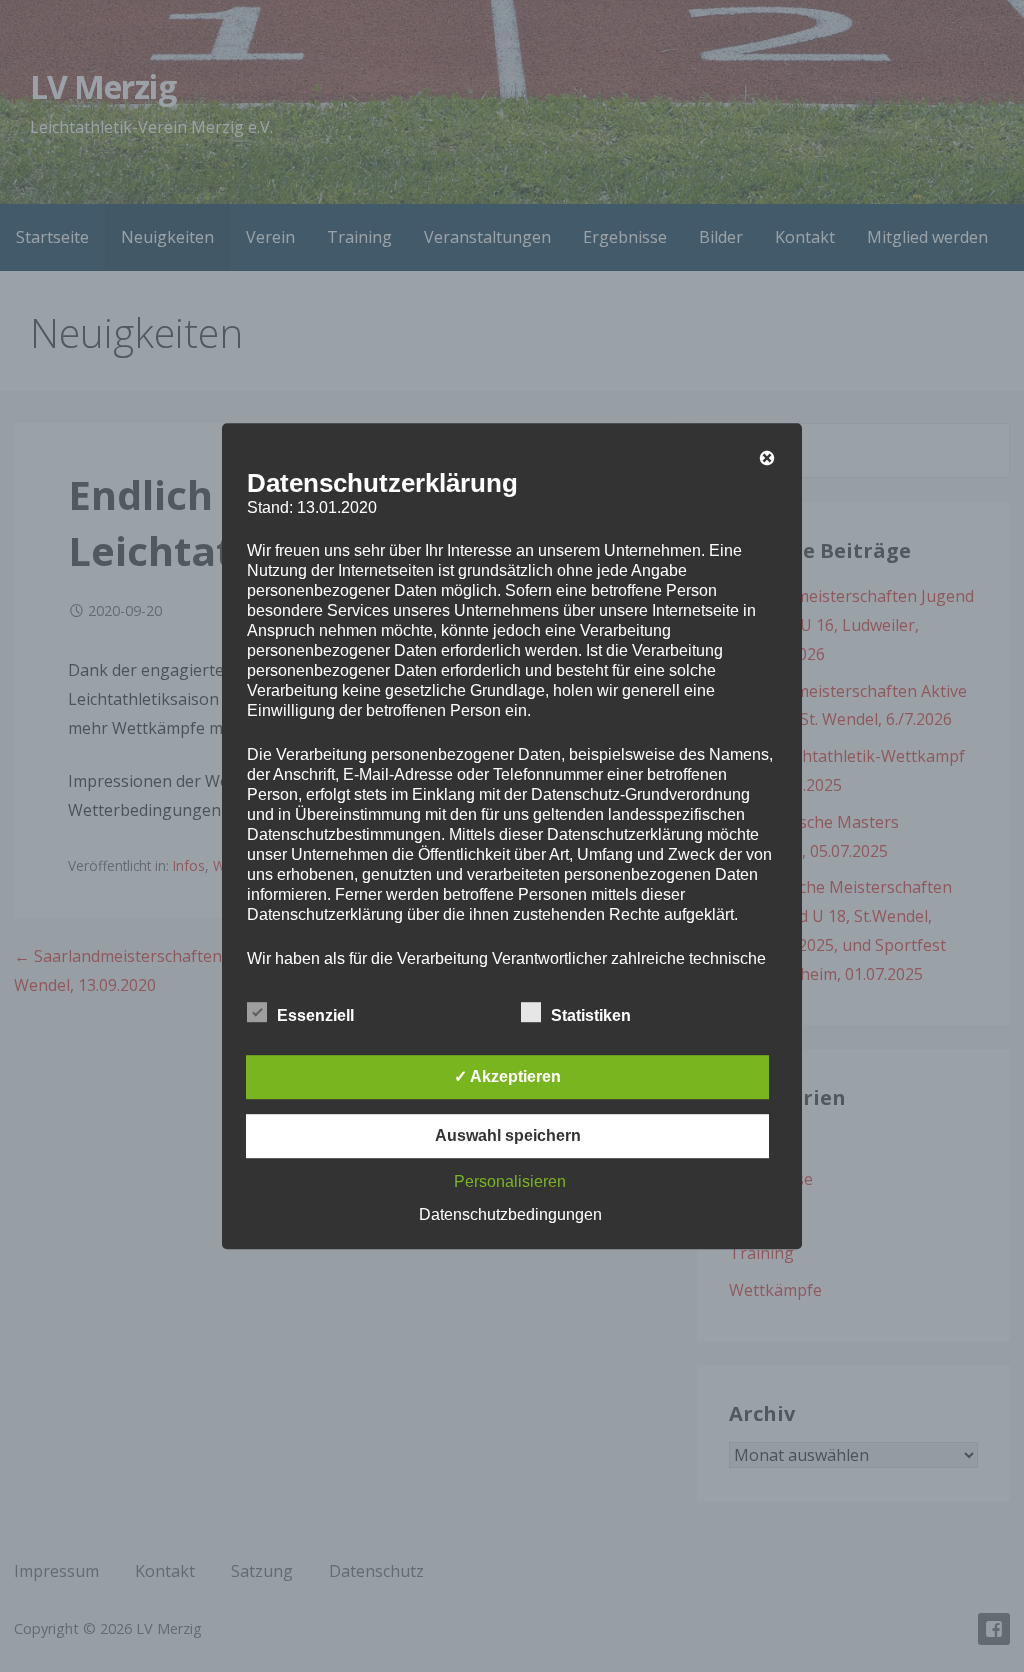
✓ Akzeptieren (507, 1076)
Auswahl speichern (508, 1135)
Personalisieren (510, 1181)
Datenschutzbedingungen (510, 1214)
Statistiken (591, 1015)
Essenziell (315, 1015)
